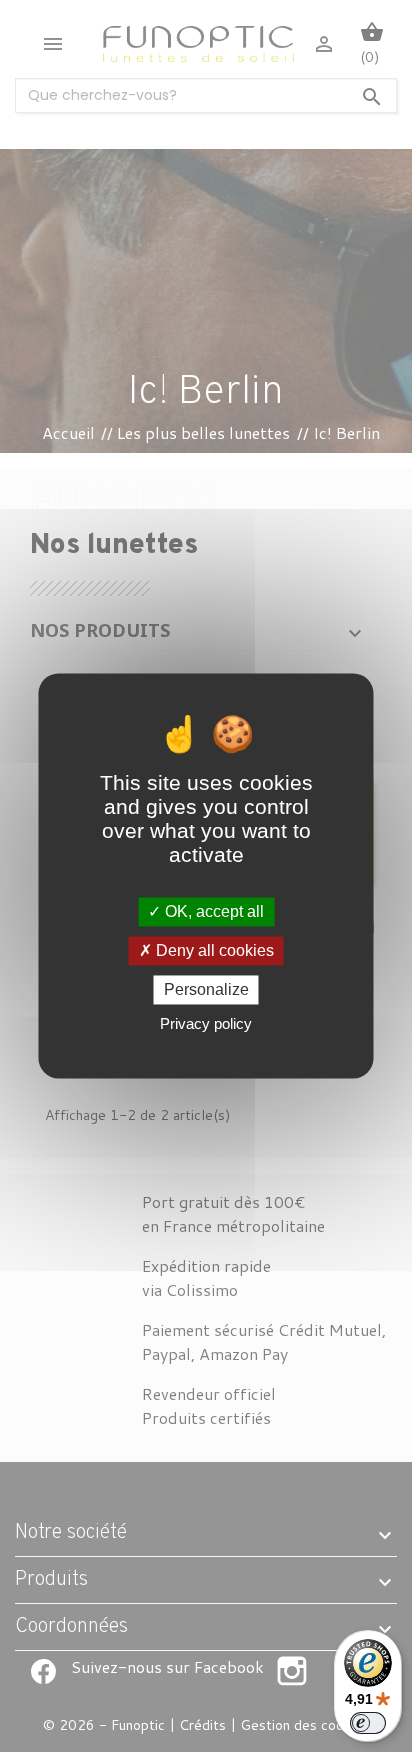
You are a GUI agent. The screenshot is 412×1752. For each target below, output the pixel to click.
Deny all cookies (213, 950)
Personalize (206, 989)
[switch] (368, 1723)
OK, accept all (212, 911)
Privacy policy (206, 1024)
